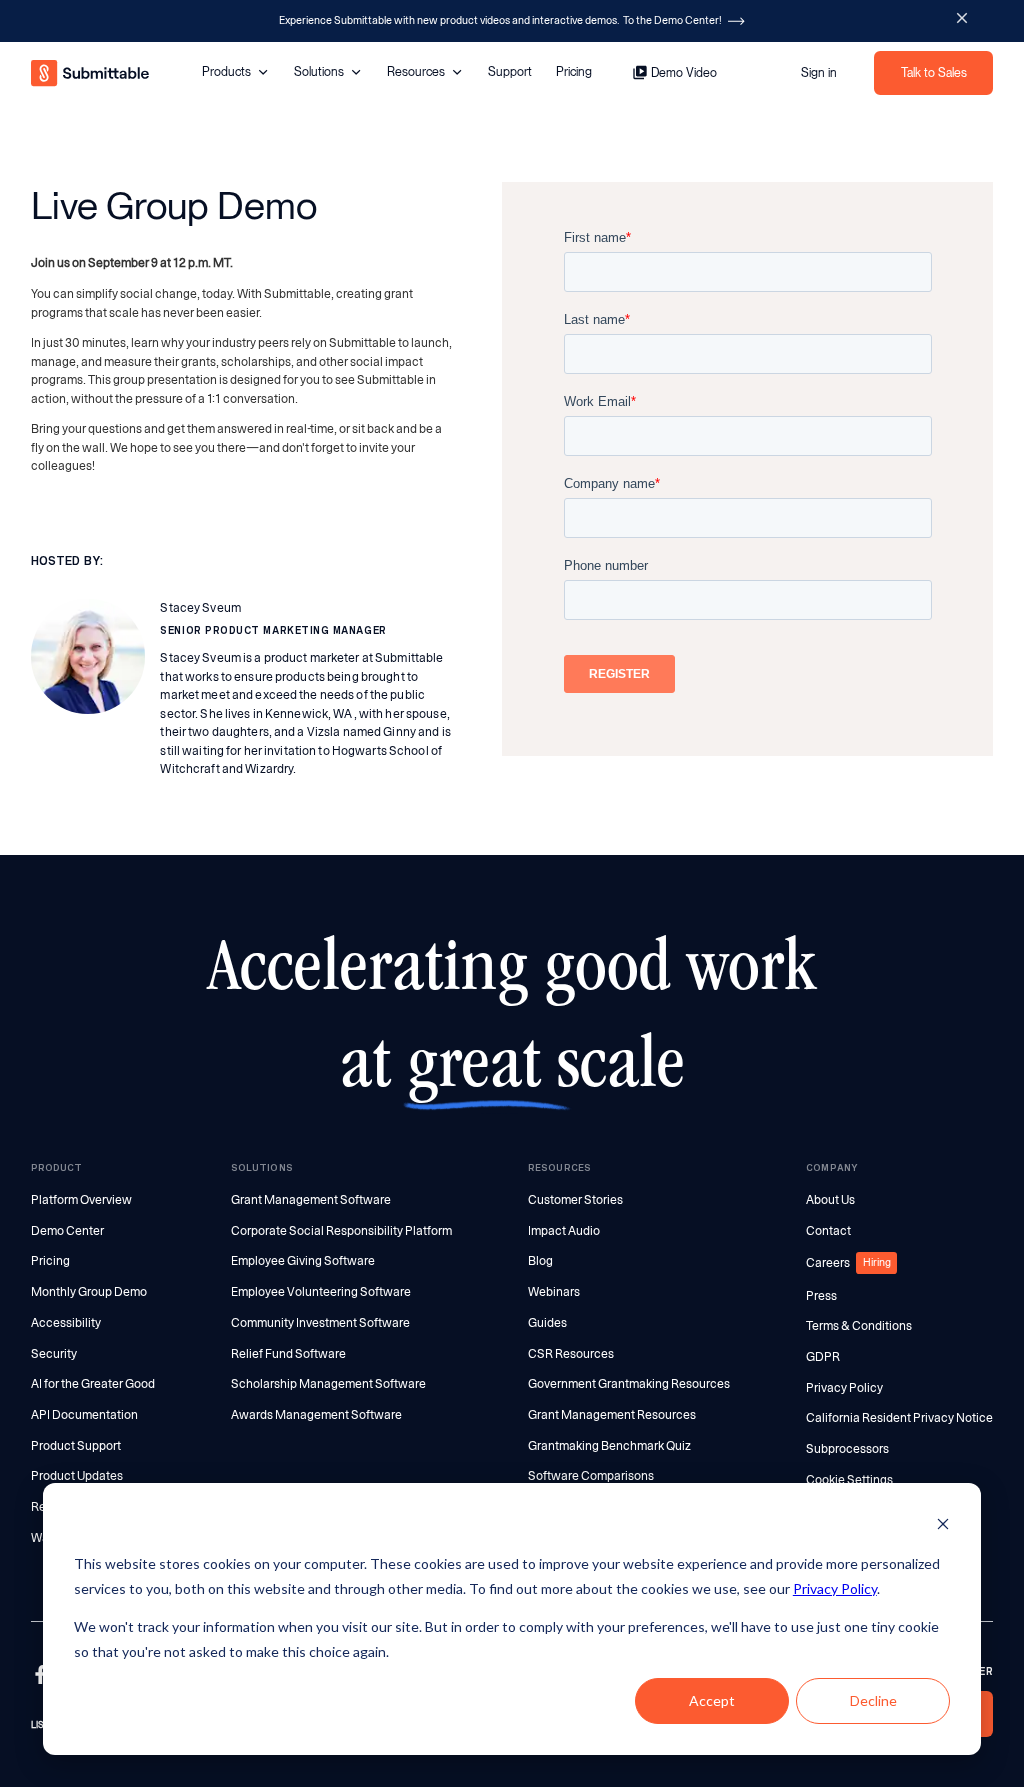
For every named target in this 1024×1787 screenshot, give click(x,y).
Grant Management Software (311, 1200)
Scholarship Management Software (328, 1384)
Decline (873, 1700)
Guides (547, 1323)
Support (510, 71)
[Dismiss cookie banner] (943, 1526)
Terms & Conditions (859, 1326)
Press (821, 1296)
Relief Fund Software (288, 1354)
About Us (830, 1200)
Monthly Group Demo (89, 1292)
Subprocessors (847, 1449)
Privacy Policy (835, 1588)
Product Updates (77, 1476)
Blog (540, 1261)
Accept (712, 1700)
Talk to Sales (934, 72)
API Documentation (84, 1415)
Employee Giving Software (303, 1261)
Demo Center (67, 1231)
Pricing (574, 71)
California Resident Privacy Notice (899, 1418)
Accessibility (66, 1323)
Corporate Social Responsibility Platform (341, 1231)
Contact (828, 1231)
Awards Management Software (316, 1415)
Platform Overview (81, 1200)
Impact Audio (564, 1231)
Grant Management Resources (612, 1415)
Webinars (554, 1292)
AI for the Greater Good (93, 1384)
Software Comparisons (591, 1476)
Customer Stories (575, 1200)
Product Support (76, 1446)
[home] (91, 73)
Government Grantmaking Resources (629, 1384)
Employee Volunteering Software (321, 1292)
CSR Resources (571, 1354)
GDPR (823, 1357)
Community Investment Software (320, 1323)
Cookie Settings (849, 1480)
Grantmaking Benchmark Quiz (609, 1446)
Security (54, 1354)
